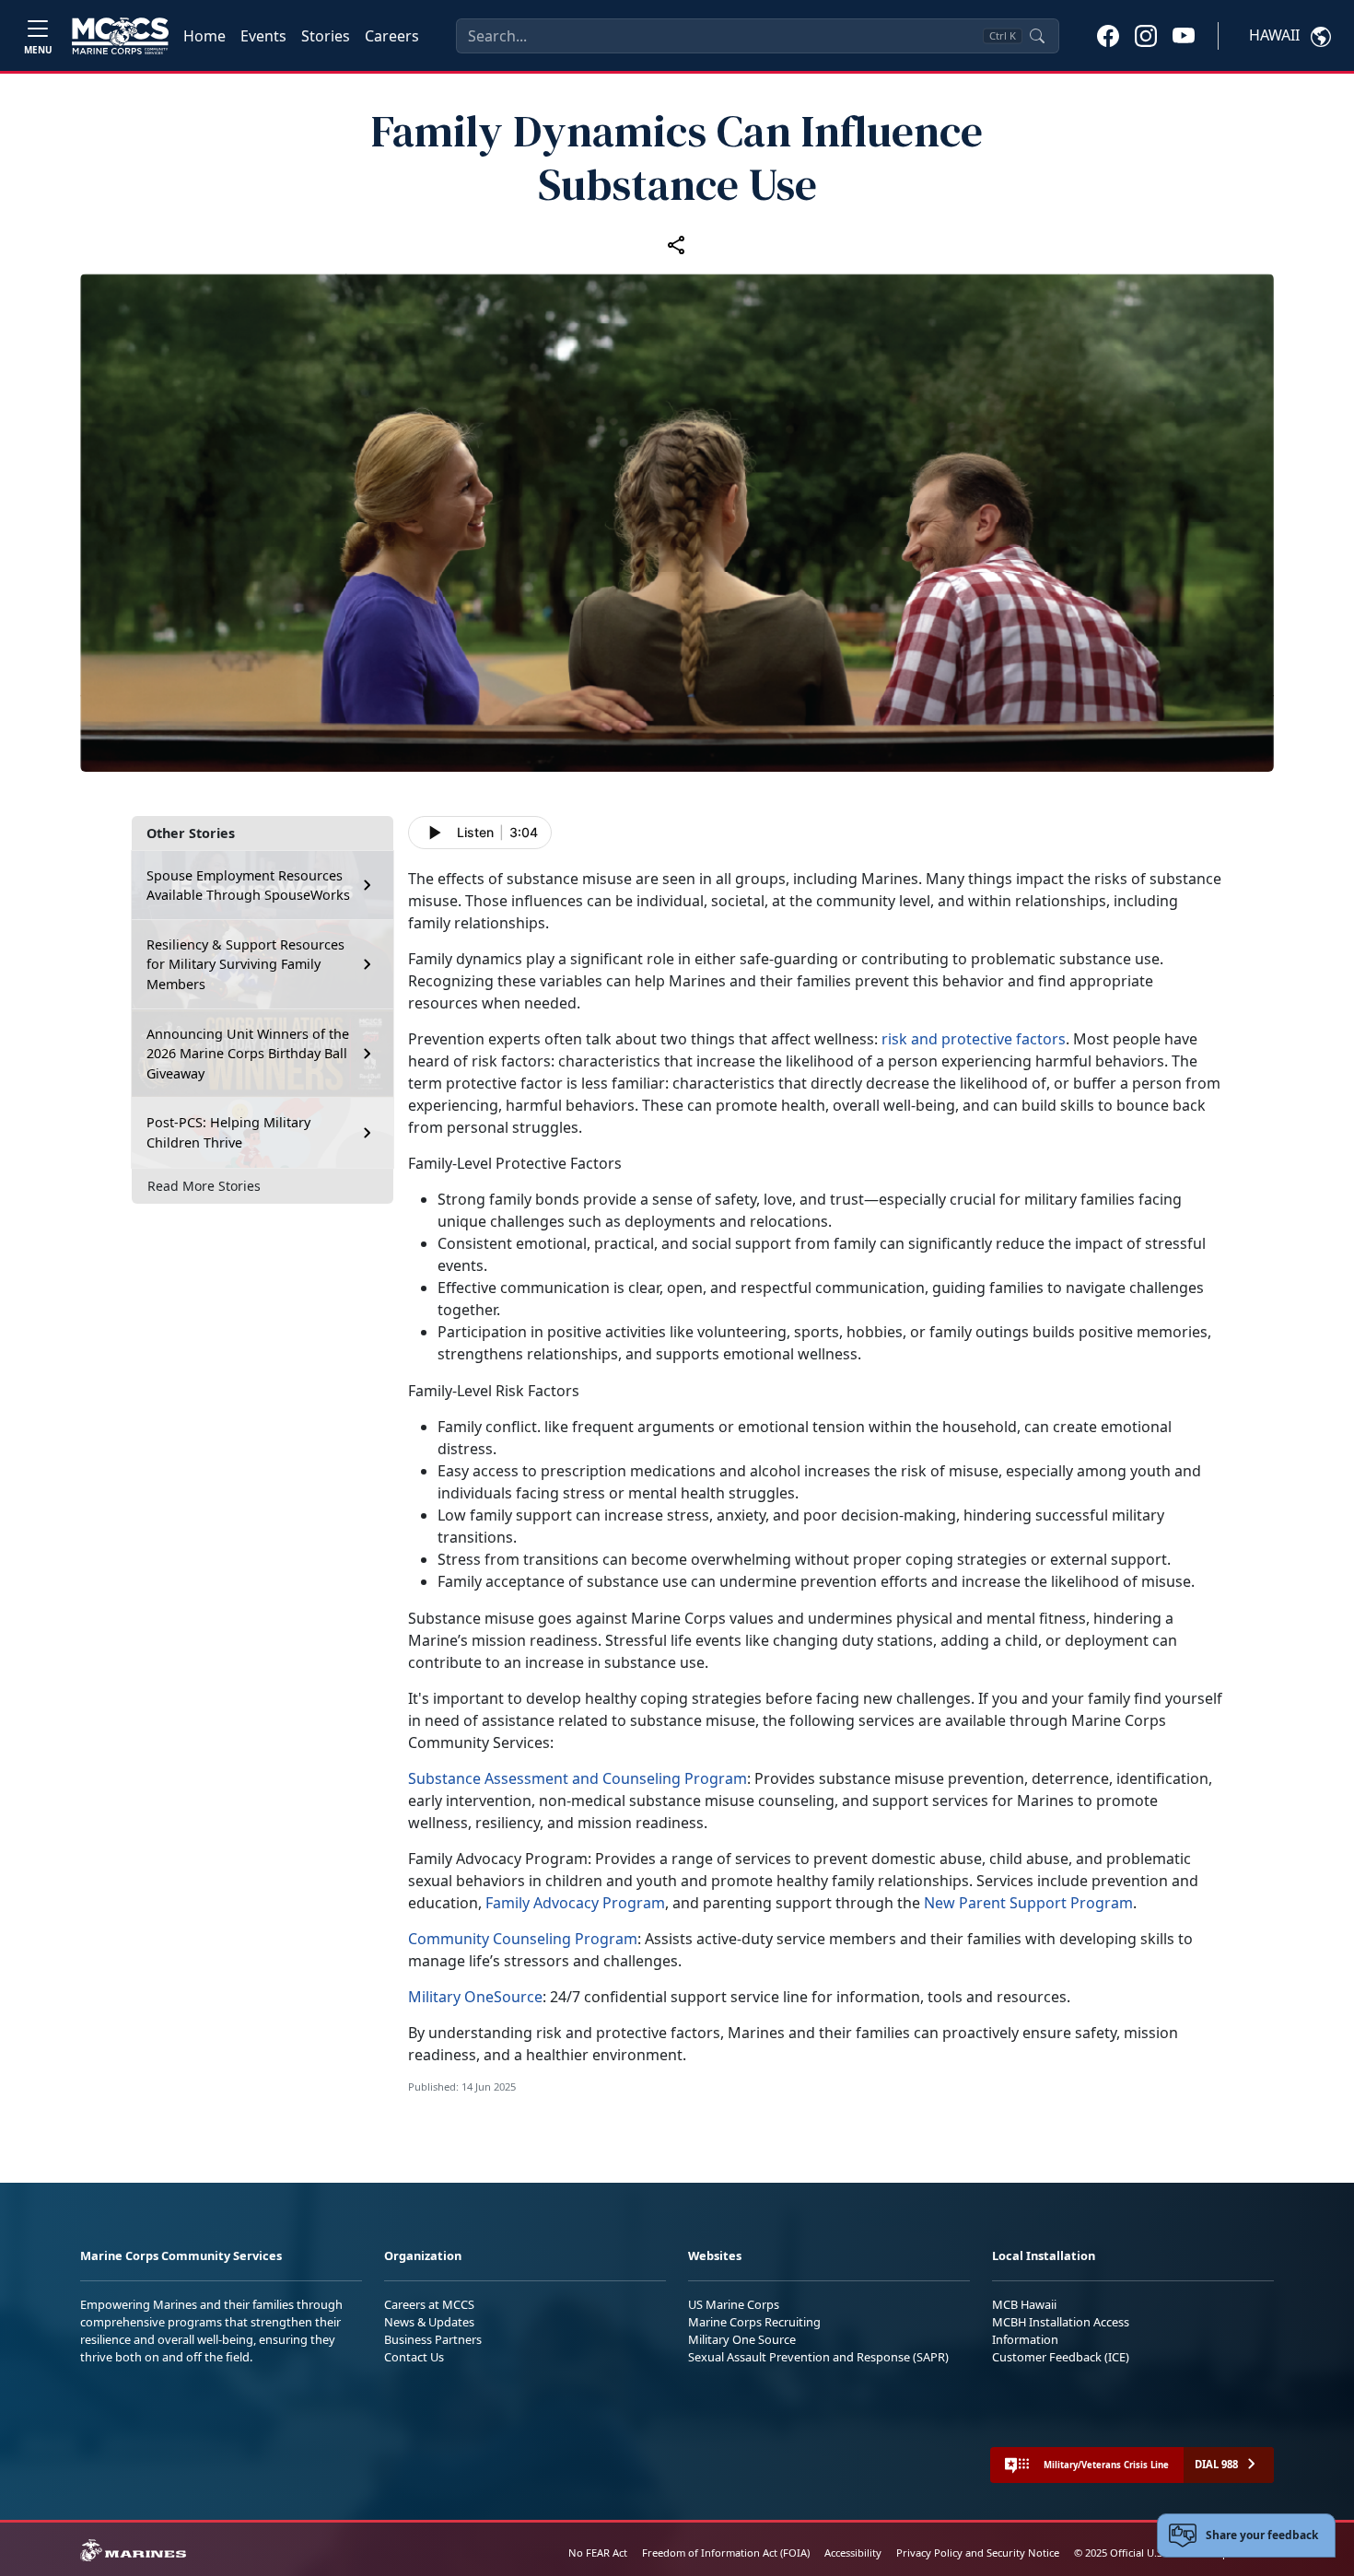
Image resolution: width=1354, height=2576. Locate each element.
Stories (326, 36)
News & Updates (429, 2322)
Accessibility (853, 2553)
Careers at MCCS (429, 2304)
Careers (392, 36)
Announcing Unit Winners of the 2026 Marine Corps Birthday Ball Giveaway (248, 1053)
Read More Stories (204, 1186)
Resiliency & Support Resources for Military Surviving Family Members (245, 963)
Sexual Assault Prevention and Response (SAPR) (818, 2357)
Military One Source (742, 2339)
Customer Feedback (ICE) (1061, 2357)
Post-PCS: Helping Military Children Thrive (228, 1132)
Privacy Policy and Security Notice (978, 2553)
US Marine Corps (734, 2304)
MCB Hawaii (1024, 2304)
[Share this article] (677, 244)
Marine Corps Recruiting (754, 2322)
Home (204, 36)
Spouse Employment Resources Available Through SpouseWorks (248, 885)
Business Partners (433, 2339)
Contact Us (414, 2357)
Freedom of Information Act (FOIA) (726, 2553)
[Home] (120, 36)
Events (263, 36)
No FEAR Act (598, 2553)
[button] (1108, 35)
